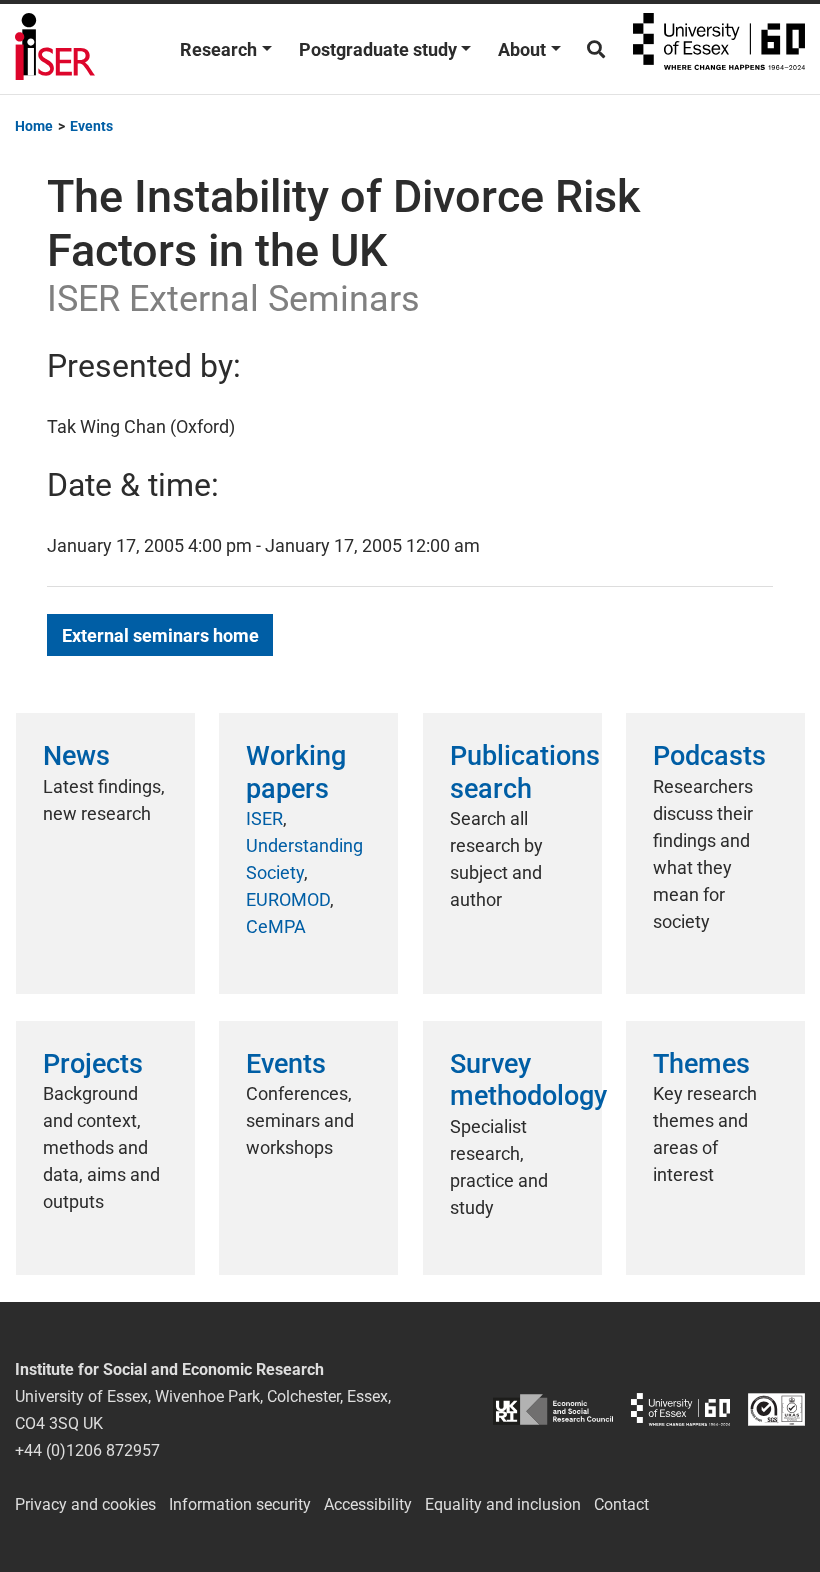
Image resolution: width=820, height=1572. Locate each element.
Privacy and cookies (85, 1504)
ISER (264, 818)
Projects (93, 1064)
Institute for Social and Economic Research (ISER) (55, 49)
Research (218, 49)
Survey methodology (528, 1080)
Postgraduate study (378, 49)
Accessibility (368, 1504)
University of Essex (719, 49)
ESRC (553, 1409)
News (76, 756)
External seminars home (160, 635)
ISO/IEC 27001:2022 (776, 1409)
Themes (701, 1064)
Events (286, 1064)
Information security (240, 1504)
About (522, 49)
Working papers (296, 772)
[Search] (596, 49)
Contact (621, 1504)
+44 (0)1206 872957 (87, 1450)
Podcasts (709, 756)
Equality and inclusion (503, 1504)
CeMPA (276, 926)
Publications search (525, 772)
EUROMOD (288, 899)
